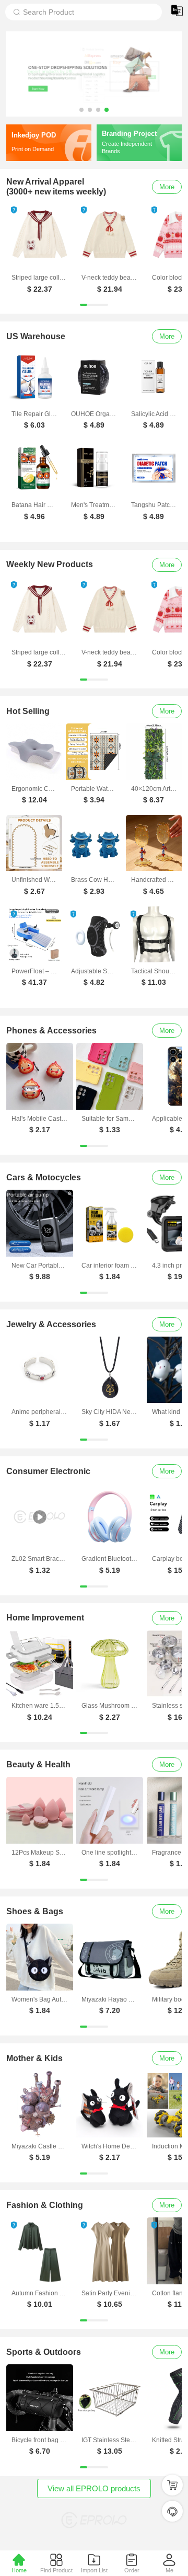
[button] (81, 110)
